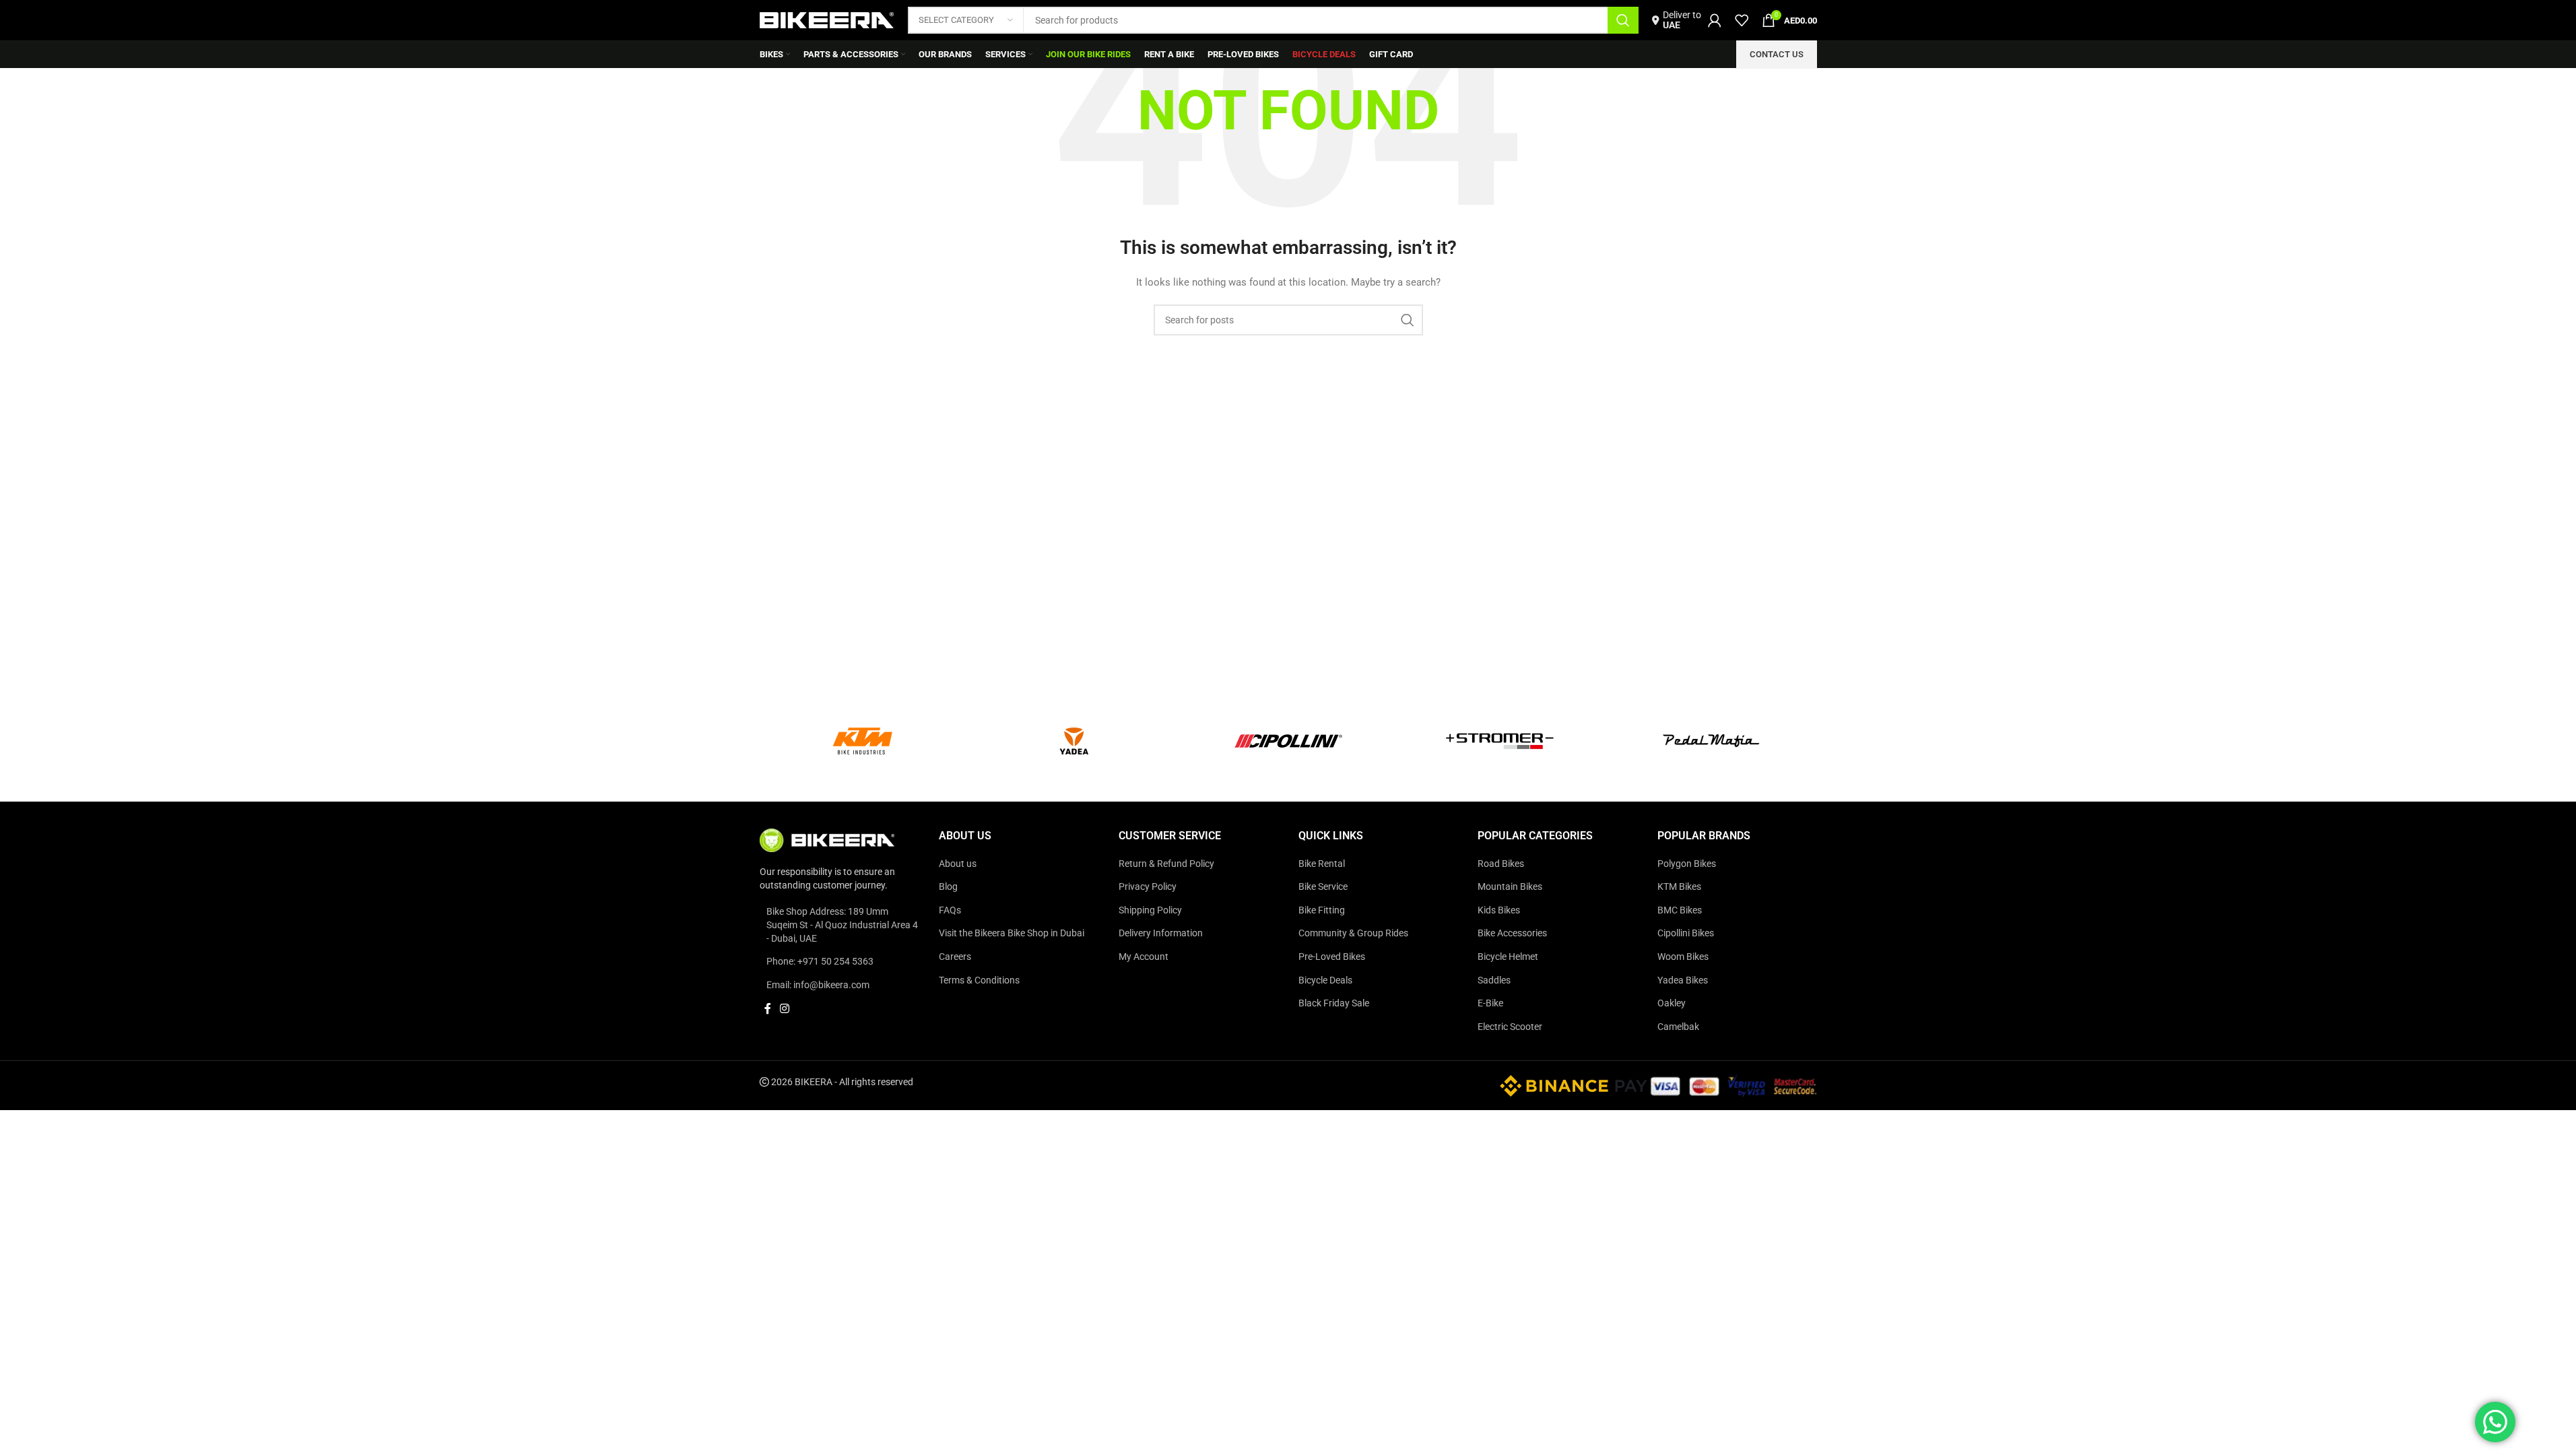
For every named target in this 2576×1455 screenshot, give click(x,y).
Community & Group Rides (1353, 933)
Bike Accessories (1512, 933)
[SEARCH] (1623, 20)
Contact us (1777, 54)
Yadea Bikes (1683, 980)
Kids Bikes (1499, 910)
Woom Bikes (1683, 957)
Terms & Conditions (979, 980)
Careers (955, 957)
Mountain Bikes (1510, 886)
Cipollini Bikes (1686, 933)
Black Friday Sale (1334, 1003)
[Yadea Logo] (1077, 741)
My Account (1144, 957)
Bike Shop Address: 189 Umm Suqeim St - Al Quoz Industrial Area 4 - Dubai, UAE (842, 925)
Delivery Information (1161, 933)
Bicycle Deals (1325, 980)
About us (958, 864)
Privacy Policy (1148, 886)
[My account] (1715, 20)
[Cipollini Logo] (1288, 741)
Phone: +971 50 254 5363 (820, 961)
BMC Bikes (1680, 910)
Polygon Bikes (1687, 864)
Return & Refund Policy (1166, 864)
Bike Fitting (1322, 910)
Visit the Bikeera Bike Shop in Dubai (1012, 933)
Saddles (1494, 980)
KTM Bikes (1679, 886)
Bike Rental (1322, 864)
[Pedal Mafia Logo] (1711, 741)
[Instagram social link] (785, 1009)
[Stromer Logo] (1500, 741)
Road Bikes (1501, 864)
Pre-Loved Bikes (1332, 957)
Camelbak (1678, 1027)
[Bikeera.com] (827, 839)
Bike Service (1323, 886)
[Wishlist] (1742, 20)
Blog (948, 886)
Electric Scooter (1510, 1027)
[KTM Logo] (865, 741)
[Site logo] (827, 20)
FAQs (950, 910)
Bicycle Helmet (1508, 957)
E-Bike (1490, 1003)
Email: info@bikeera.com (818, 985)
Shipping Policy (1150, 910)
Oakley (1672, 1003)
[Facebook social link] (768, 1009)
